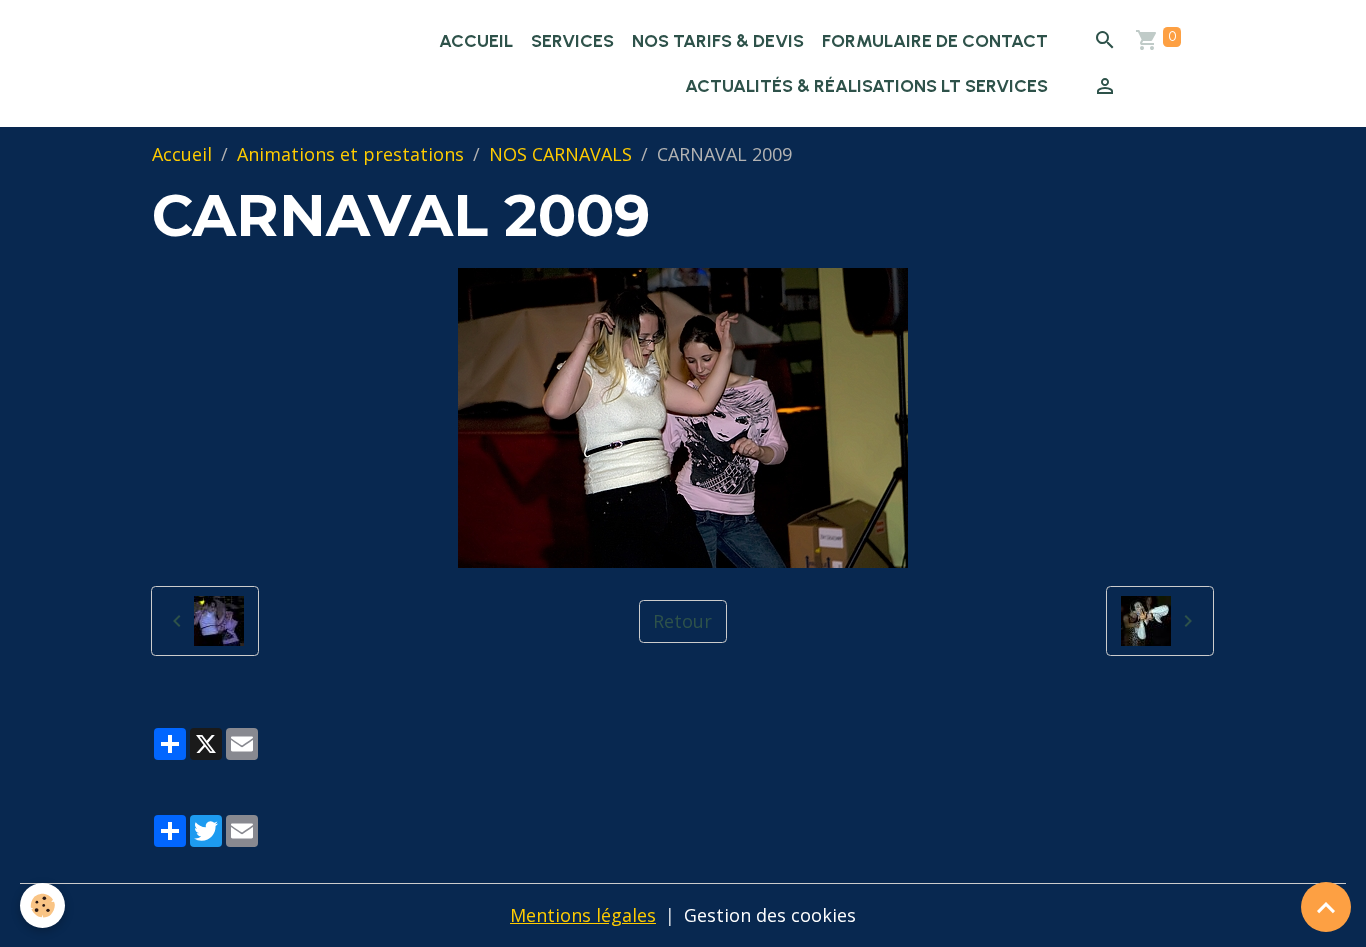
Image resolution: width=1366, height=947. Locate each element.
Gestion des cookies (770, 915)
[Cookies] (42, 905)
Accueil (476, 41)
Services (572, 41)
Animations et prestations (350, 154)
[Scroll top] (1326, 907)
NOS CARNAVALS (560, 154)
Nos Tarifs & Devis (718, 41)
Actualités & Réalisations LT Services (866, 86)
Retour (682, 621)
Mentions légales (583, 915)
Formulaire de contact (935, 41)
